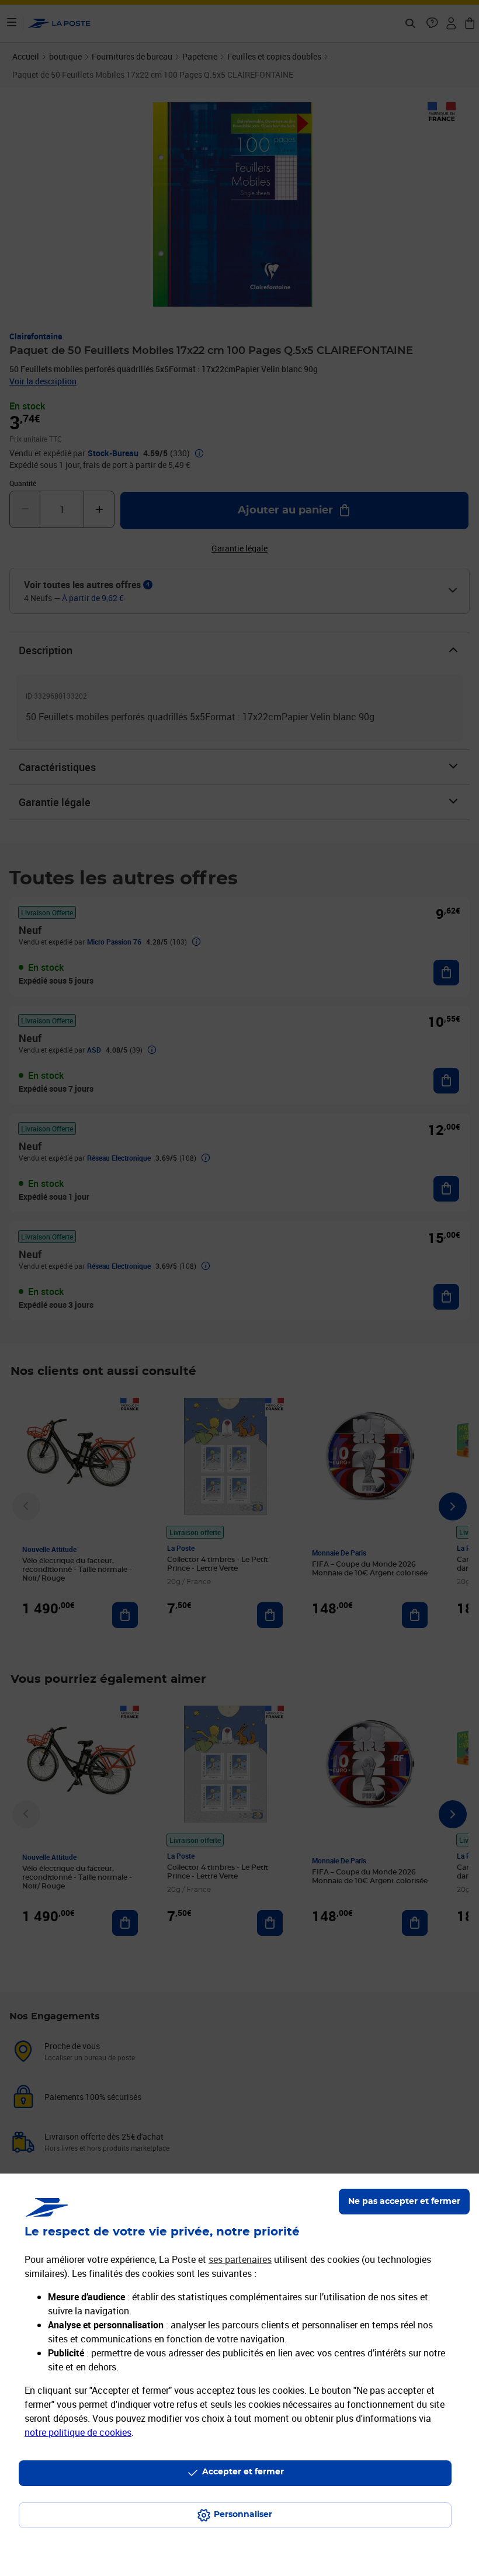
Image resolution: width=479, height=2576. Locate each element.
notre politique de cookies (78, 2432)
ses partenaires (240, 2259)
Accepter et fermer (243, 2472)
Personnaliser (243, 2515)
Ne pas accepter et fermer (404, 2202)
